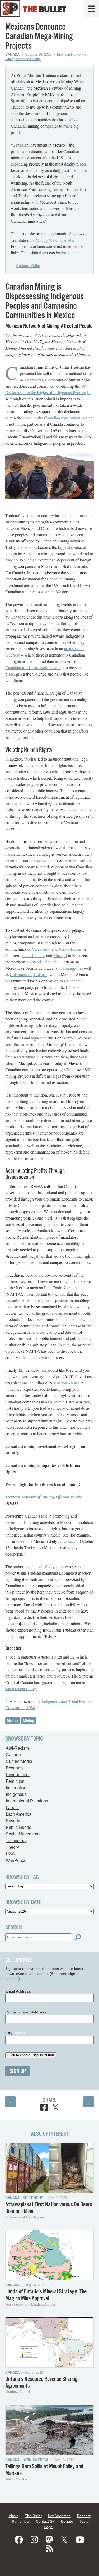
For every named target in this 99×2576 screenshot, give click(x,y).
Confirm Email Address (26, 2012)
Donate (67, 2521)
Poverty (13, 1821)
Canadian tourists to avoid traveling (34, 668)
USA (10, 1854)
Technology (17, 1841)
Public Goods (18, 1827)
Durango (70, 968)
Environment (18, 1775)
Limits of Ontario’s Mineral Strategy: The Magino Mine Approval (46, 2295)
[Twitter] (64, 2540)
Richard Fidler (28, 265)
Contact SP (45, 2521)
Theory (12, 1847)
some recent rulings (21, 1689)
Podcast (84, 2516)
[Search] (78, 1937)
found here (70, 253)
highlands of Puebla (43, 962)
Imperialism (17, 1788)
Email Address (18, 1991)
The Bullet (33, 2516)
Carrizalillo (41, 949)
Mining (29, 1721)
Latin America (19, 1814)
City (16, 2033)
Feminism (15, 1781)
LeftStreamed (59, 2516)
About (14, 2516)
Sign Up (18, 2071)
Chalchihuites (34, 955)
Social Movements (23, 1834)
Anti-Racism (17, 1748)
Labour (12, 1808)
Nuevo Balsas (70, 949)
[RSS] (50, 2549)
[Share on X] (55, 2108)
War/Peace (16, 1860)
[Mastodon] (49, 2540)
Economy (15, 1768)
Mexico (13, 1721)
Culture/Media (19, 1761)
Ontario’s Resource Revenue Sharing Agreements (41, 2383)
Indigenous (16, 1794)
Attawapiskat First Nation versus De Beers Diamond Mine (49, 2208)
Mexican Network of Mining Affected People (44, 1497)
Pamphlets (21, 2521)
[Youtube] (80, 2540)
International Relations (27, 1801)
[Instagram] (34, 2540)
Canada (12, 55)
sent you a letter (66, 1383)
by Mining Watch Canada (52, 240)
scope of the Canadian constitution (52, 418)
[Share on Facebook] (44, 2108)
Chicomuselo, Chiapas (29, 974)
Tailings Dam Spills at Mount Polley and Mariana (44, 2470)
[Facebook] (19, 2540)
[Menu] (91, 9)
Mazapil (60, 955)
